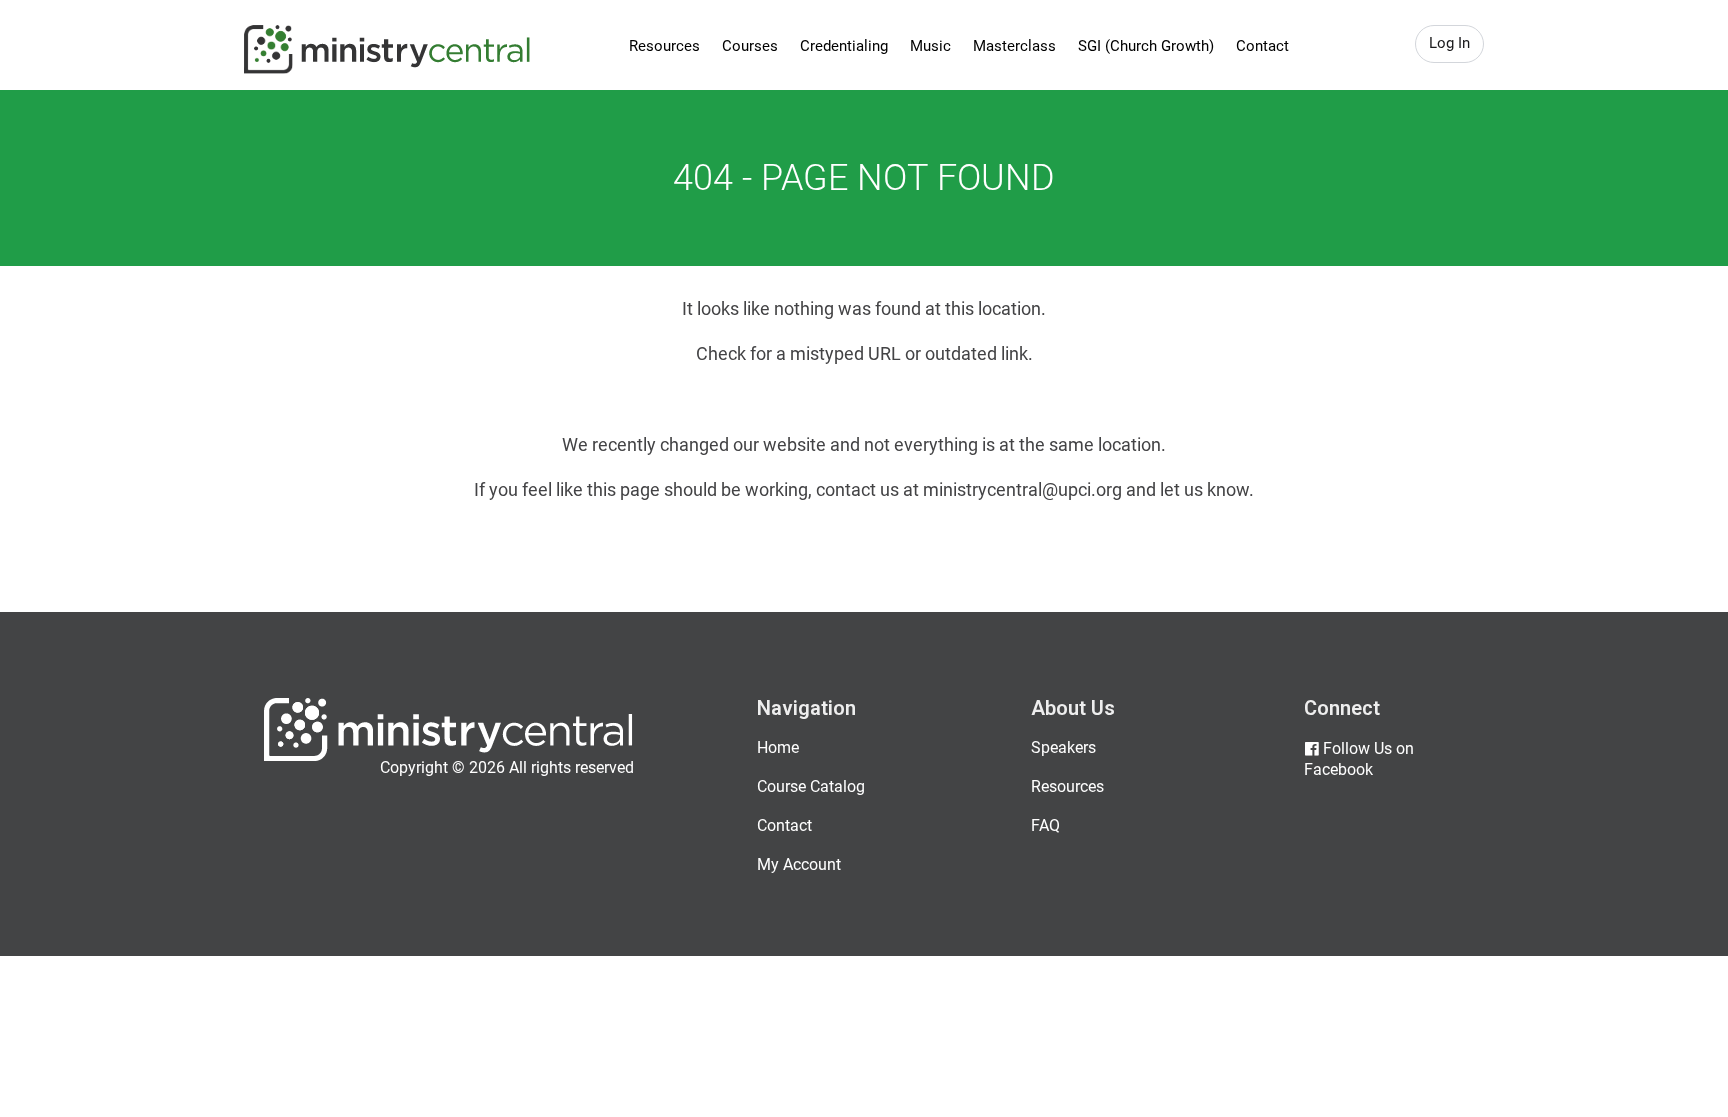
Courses (750, 46)
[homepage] (448, 756)
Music (930, 46)
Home (778, 747)
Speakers (1063, 747)
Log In (1449, 43)
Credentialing (844, 46)
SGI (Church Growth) (1146, 46)
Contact (1262, 46)
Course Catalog (811, 786)
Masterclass (1014, 46)
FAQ (1045, 825)
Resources (664, 46)
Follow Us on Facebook (1359, 759)
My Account (799, 864)
